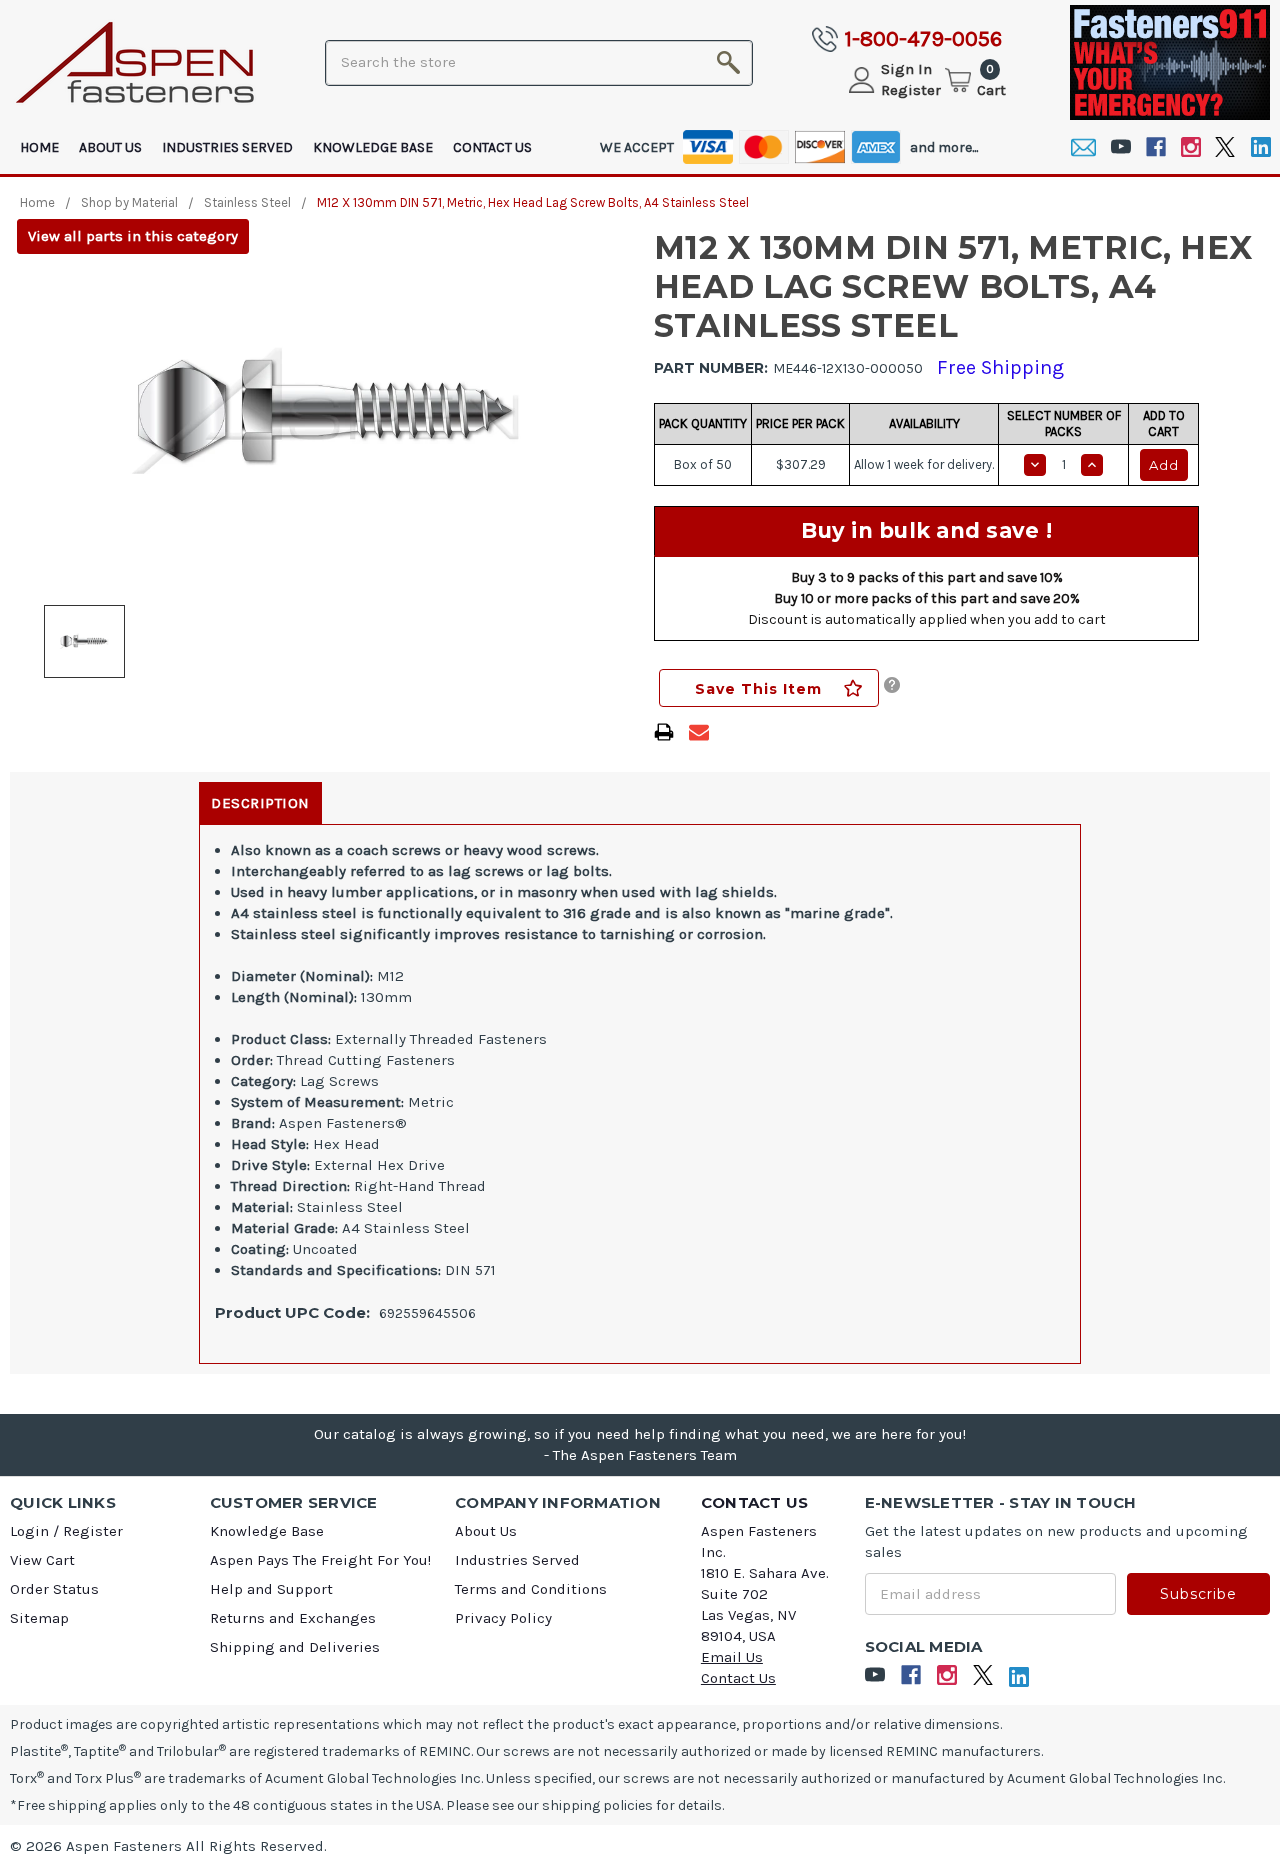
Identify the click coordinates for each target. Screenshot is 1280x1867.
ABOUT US (110, 147)
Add (1164, 465)
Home (39, 147)
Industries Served (227, 147)
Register (911, 90)
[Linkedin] (1260, 147)
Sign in (906, 69)
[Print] (664, 732)
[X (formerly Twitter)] (1225, 147)
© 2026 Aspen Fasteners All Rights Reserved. (168, 1846)
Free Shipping (1000, 367)
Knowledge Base (373, 147)
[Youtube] (1120, 147)
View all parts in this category (133, 236)
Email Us (732, 1657)
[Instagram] (1190, 147)
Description (260, 803)
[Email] (1083, 147)
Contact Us (492, 147)
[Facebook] (1155, 147)
